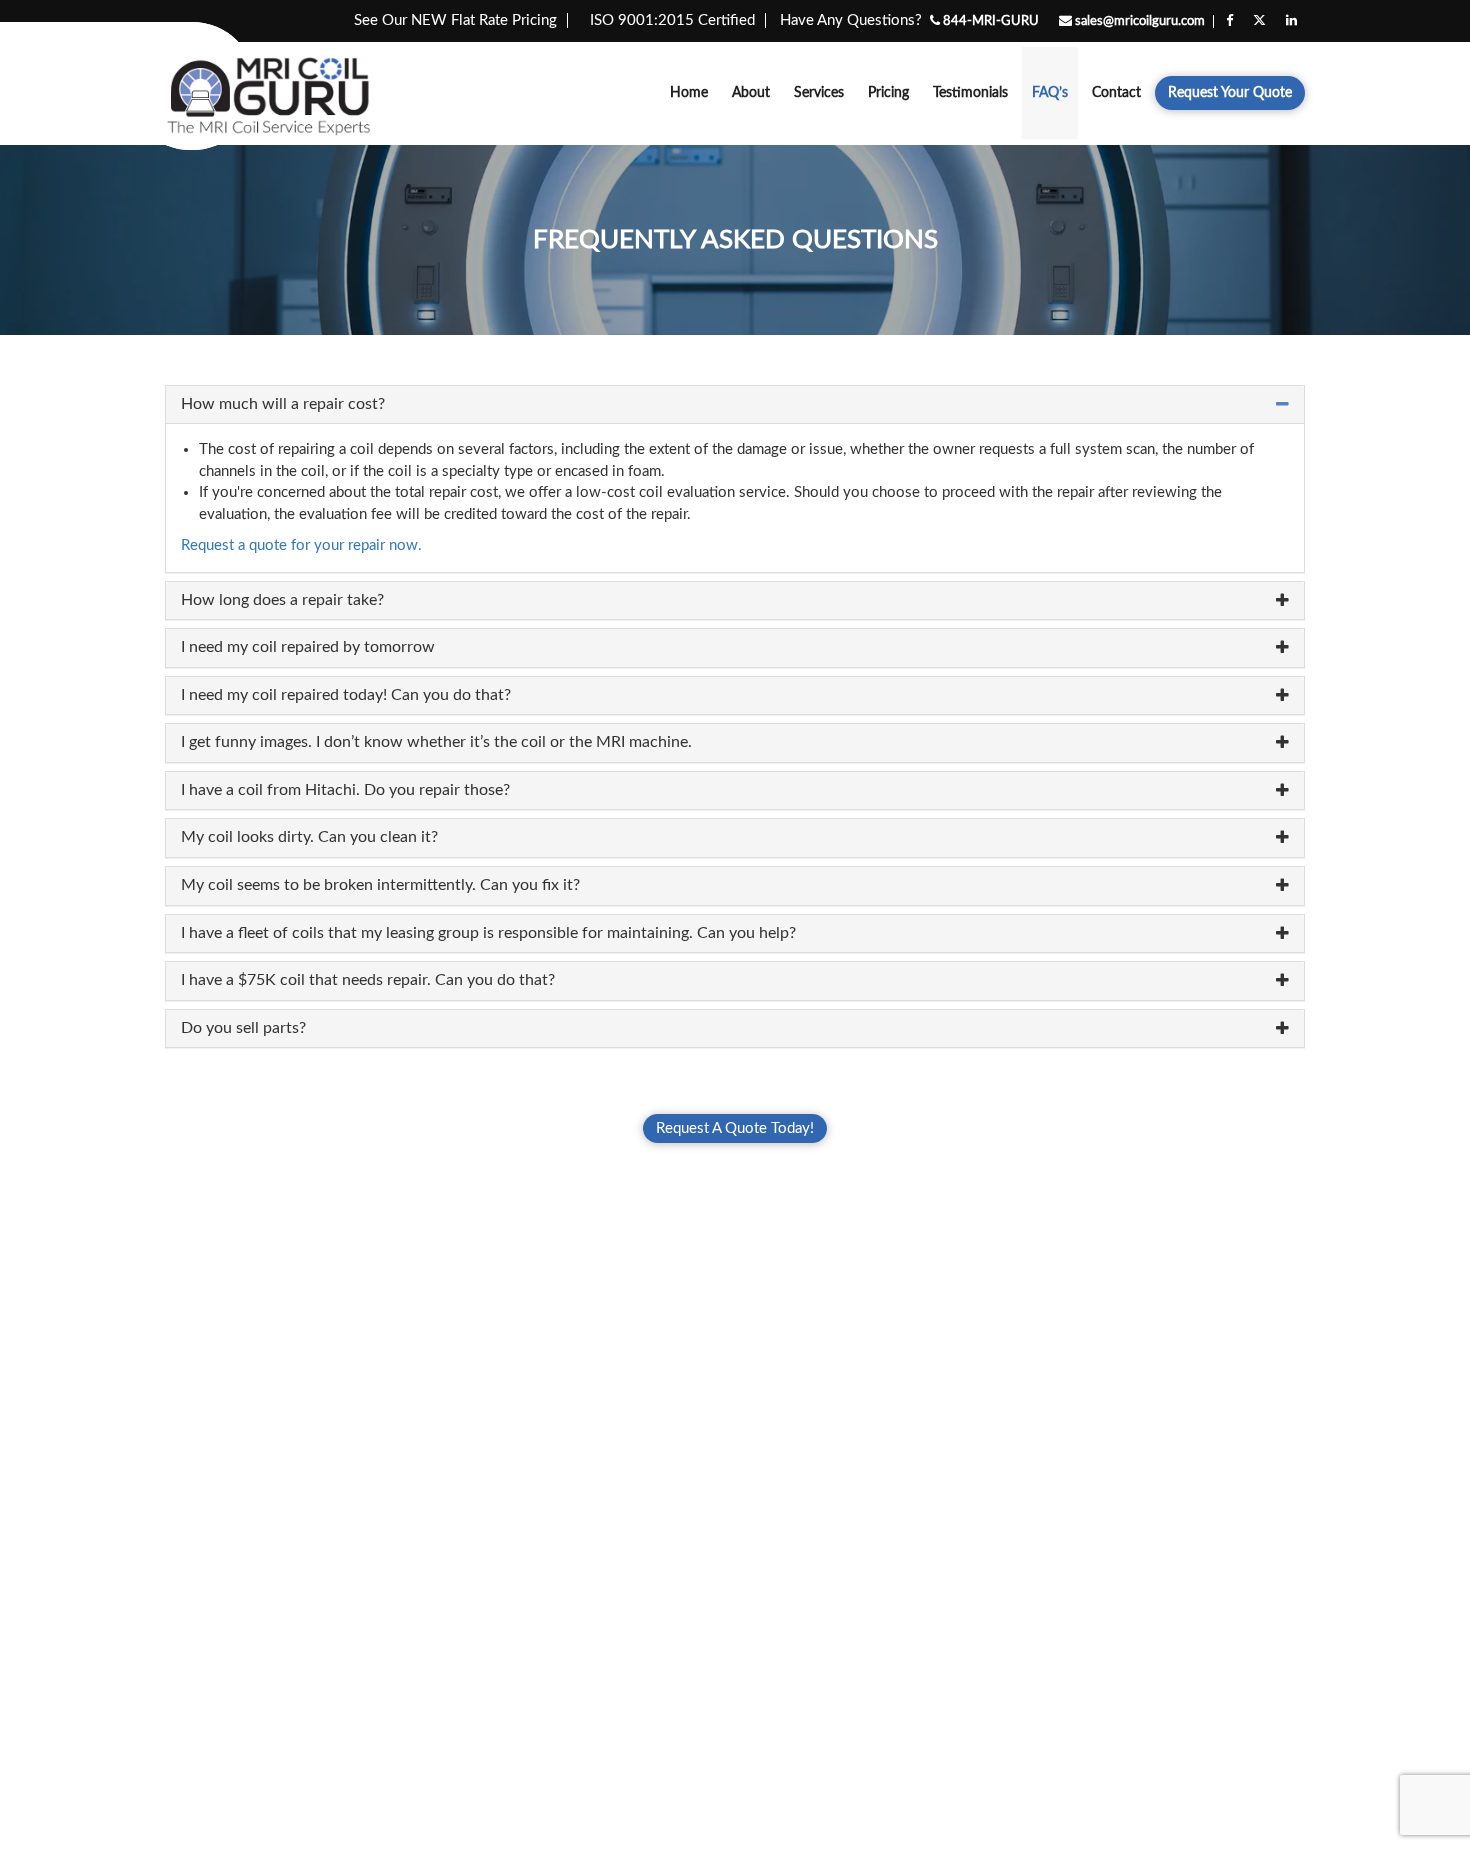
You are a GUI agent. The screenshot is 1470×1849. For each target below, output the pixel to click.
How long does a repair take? (282, 600)
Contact (1116, 93)
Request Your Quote (1230, 93)
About (751, 93)
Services (819, 93)
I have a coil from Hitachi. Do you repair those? (345, 790)
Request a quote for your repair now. (301, 545)
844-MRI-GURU (989, 21)
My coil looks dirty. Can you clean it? (309, 837)
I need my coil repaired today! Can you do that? (346, 695)
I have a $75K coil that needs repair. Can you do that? (368, 980)
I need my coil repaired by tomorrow (308, 647)
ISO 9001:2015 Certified (672, 20)
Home (689, 93)
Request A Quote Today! (735, 1128)
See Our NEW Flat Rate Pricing (455, 20)
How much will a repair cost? (283, 404)
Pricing (888, 93)
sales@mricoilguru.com (1138, 21)
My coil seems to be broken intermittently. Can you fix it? (380, 885)
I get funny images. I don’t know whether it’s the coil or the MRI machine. (436, 742)
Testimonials (970, 93)
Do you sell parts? (243, 1028)
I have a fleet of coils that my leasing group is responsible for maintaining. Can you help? (488, 933)
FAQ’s (1050, 93)
